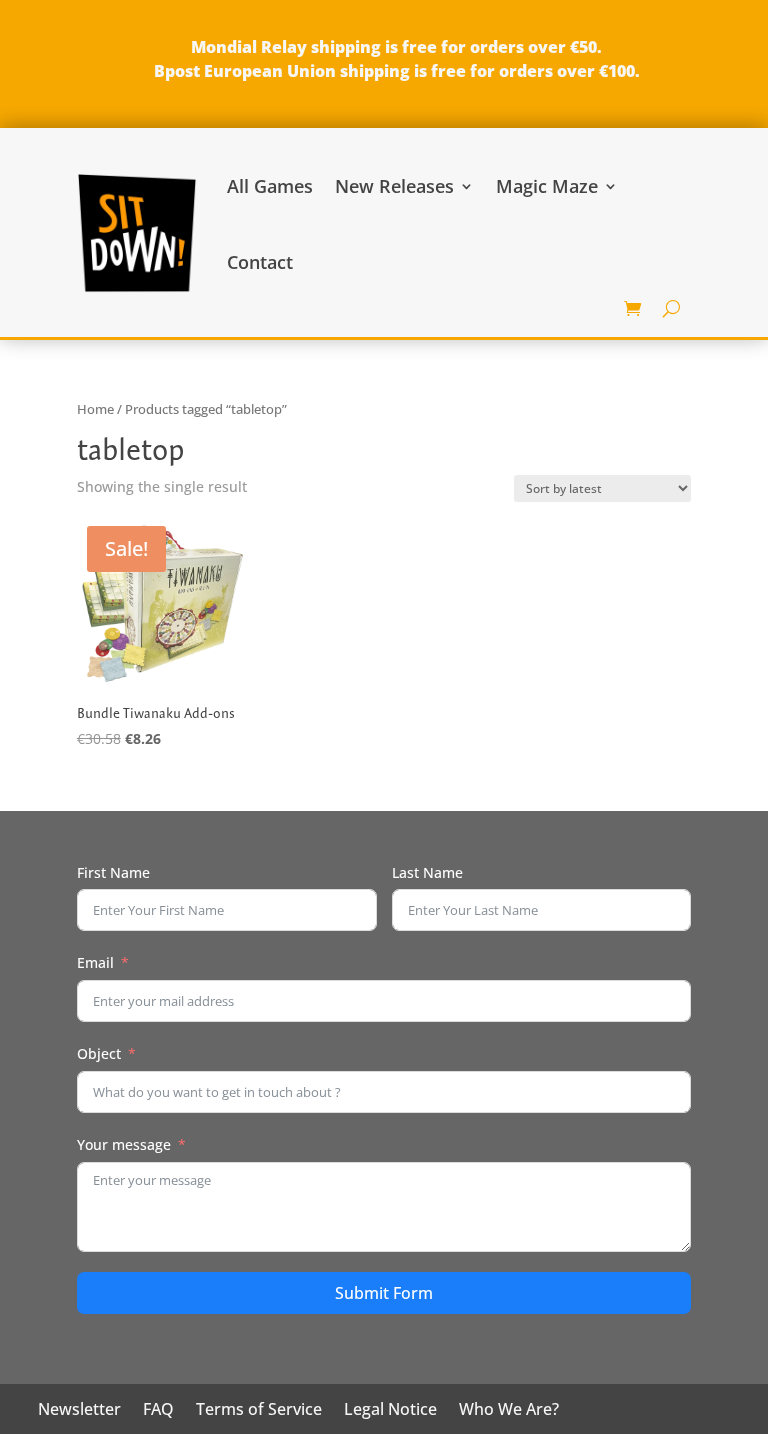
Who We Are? (509, 1411)
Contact (260, 262)
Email (95, 962)
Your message (124, 1144)
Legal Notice (390, 1411)
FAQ (158, 1411)
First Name (113, 872)
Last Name (427, 872)
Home (95, 409)
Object (99, 1053)
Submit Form (384, 1293)
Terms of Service (259, 1411)
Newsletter (79, 1411)
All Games (270, 186)
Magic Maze (547, 186)
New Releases (394, 186)
